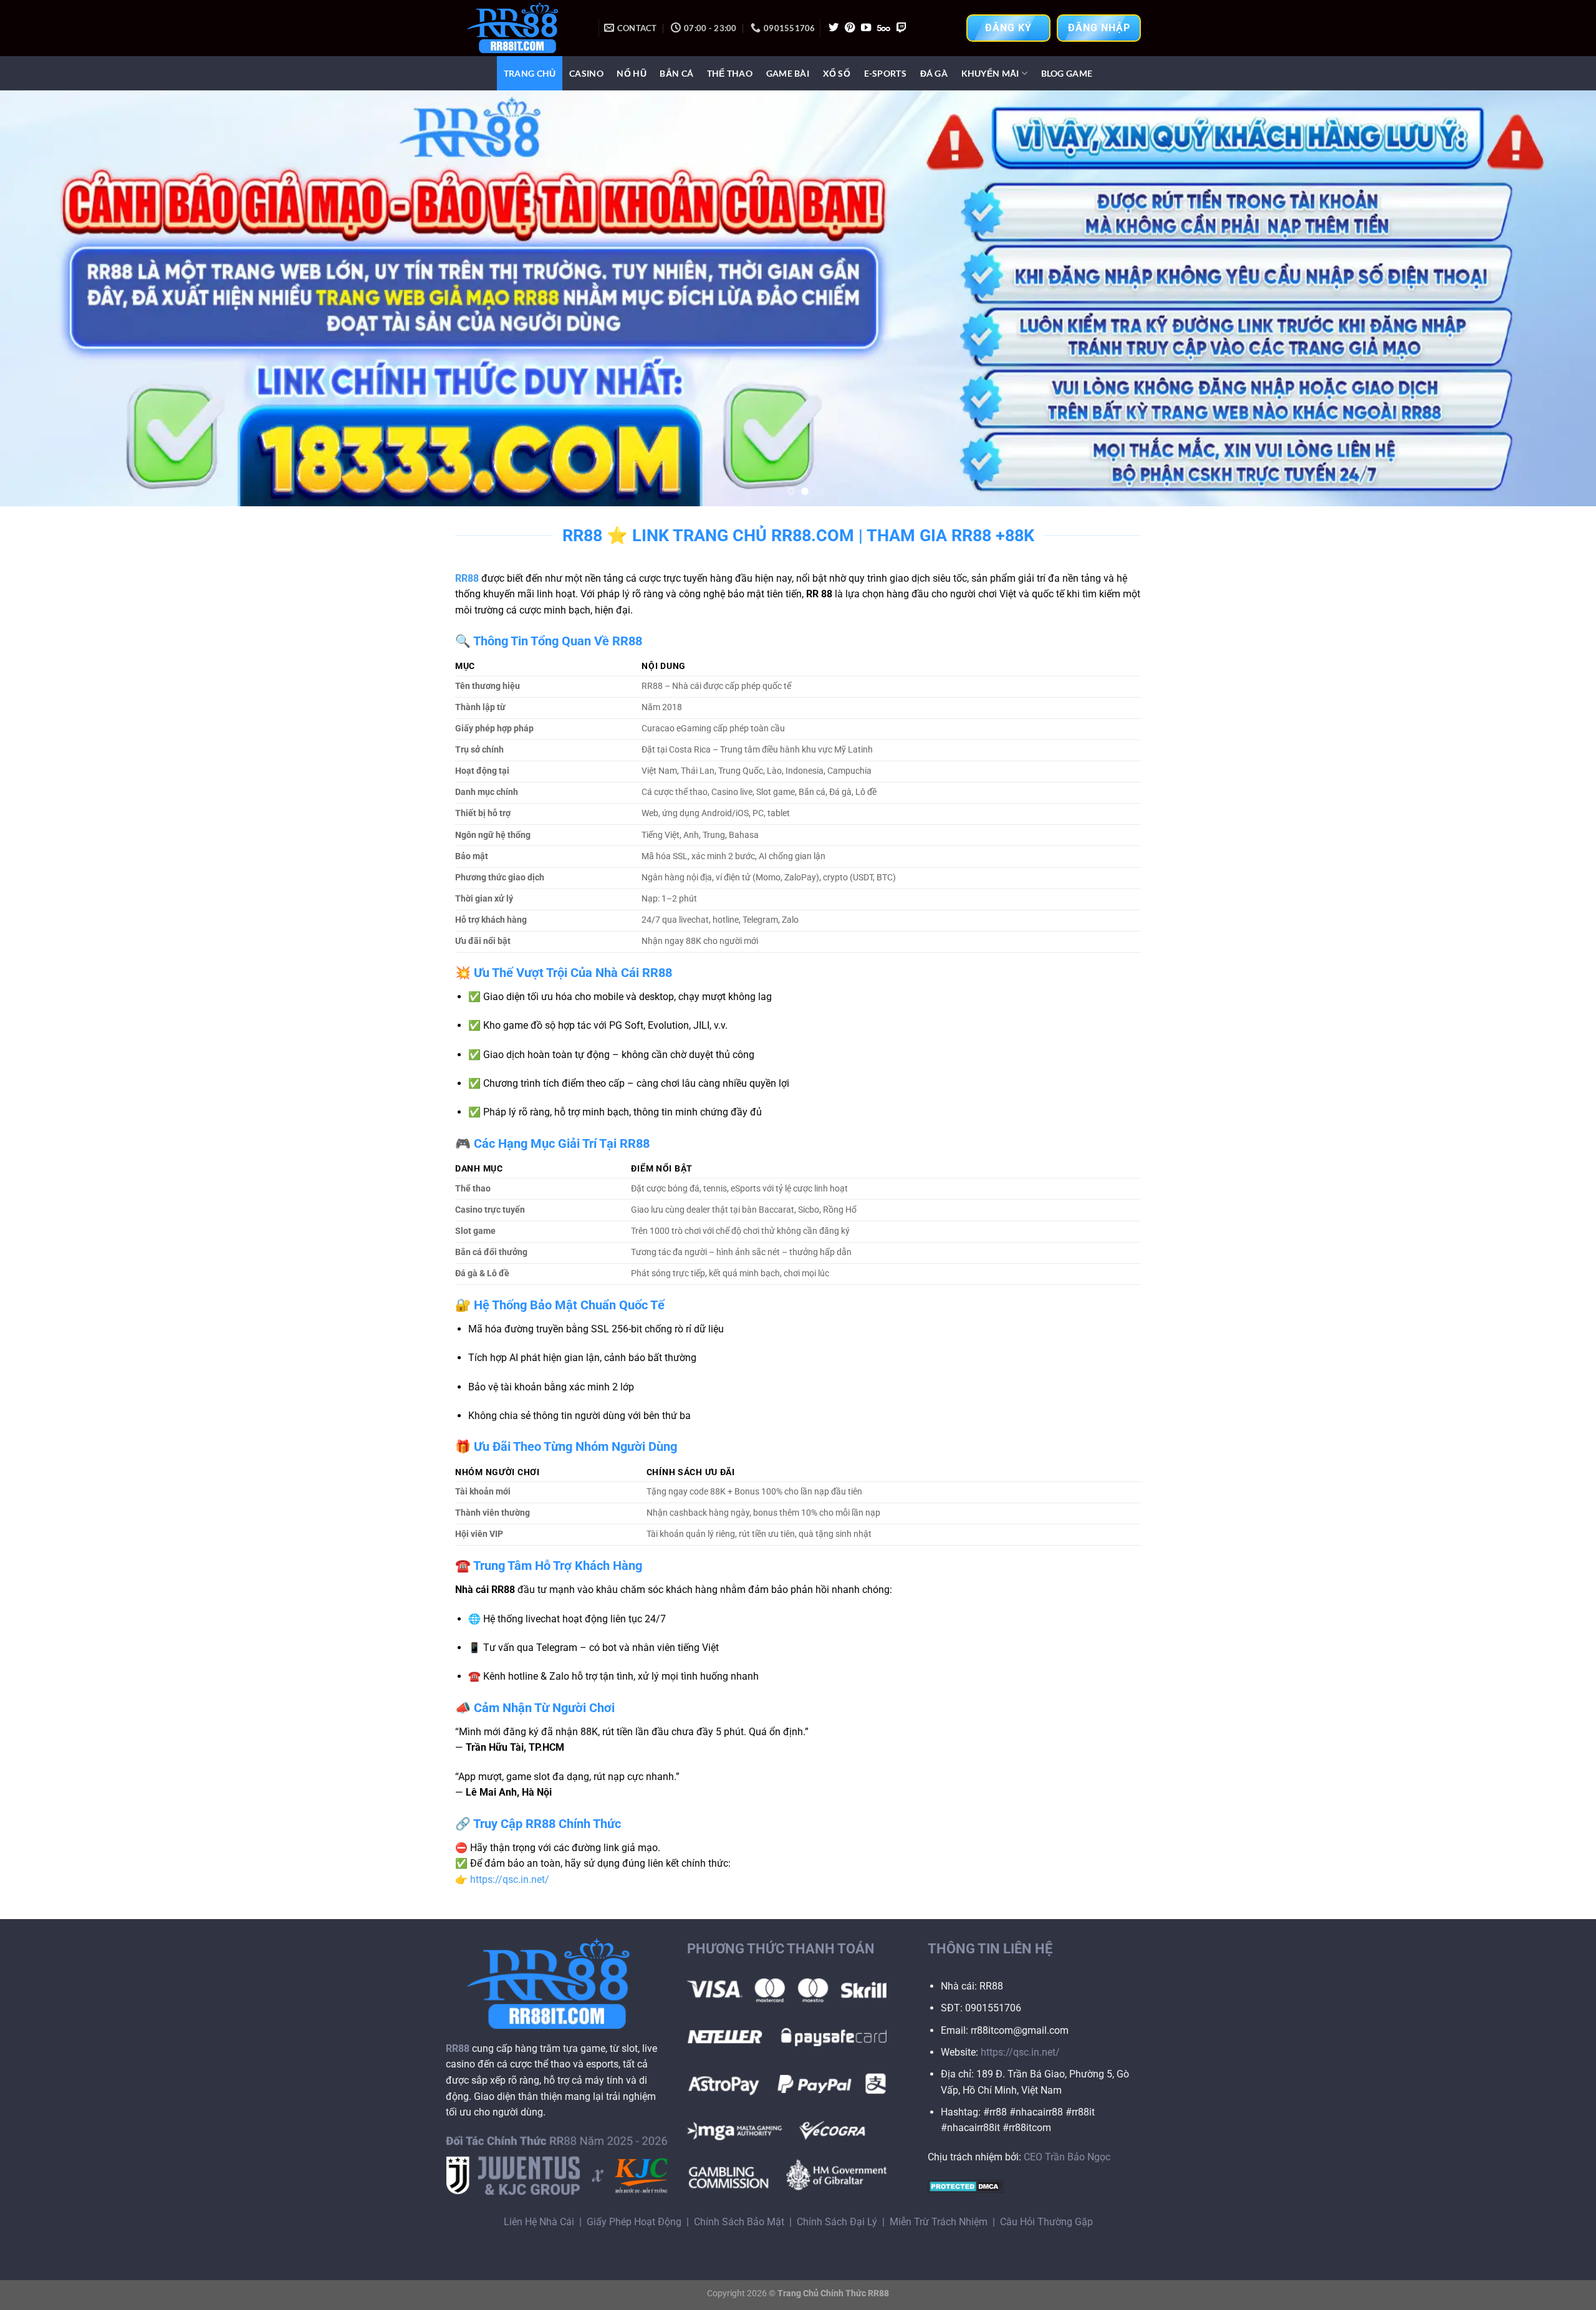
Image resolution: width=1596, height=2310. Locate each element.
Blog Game (1067, 73)
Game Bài (788, 73)
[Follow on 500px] (884, 28)
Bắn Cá (676, 73)
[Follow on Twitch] (901, 28)
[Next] (1549, 298)
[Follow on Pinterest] (850, 28)
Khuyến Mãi (990, 73)
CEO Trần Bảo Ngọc (1067, 2157)
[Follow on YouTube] (866, 28)
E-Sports (885, 73)
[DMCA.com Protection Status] (966, 2186)
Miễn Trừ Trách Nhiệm (939, 2222)
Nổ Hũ (631, 73)
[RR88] (517, 28)
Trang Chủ (530, 73)
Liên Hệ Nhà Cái (539, 2222)
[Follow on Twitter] (834, 28)
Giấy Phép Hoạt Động (634, 2222)
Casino (586, 73)
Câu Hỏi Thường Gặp (1046, 2222)
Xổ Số (837, 73)
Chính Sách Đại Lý (837, 2222)
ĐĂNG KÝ (1008, 28)
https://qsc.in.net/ (510, 1879)
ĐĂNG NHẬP (1099, 28)
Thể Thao (730, 73)
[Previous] (47, 298)
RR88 (467, 578)
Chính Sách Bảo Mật (739, 2222)
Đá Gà (934, 73)
